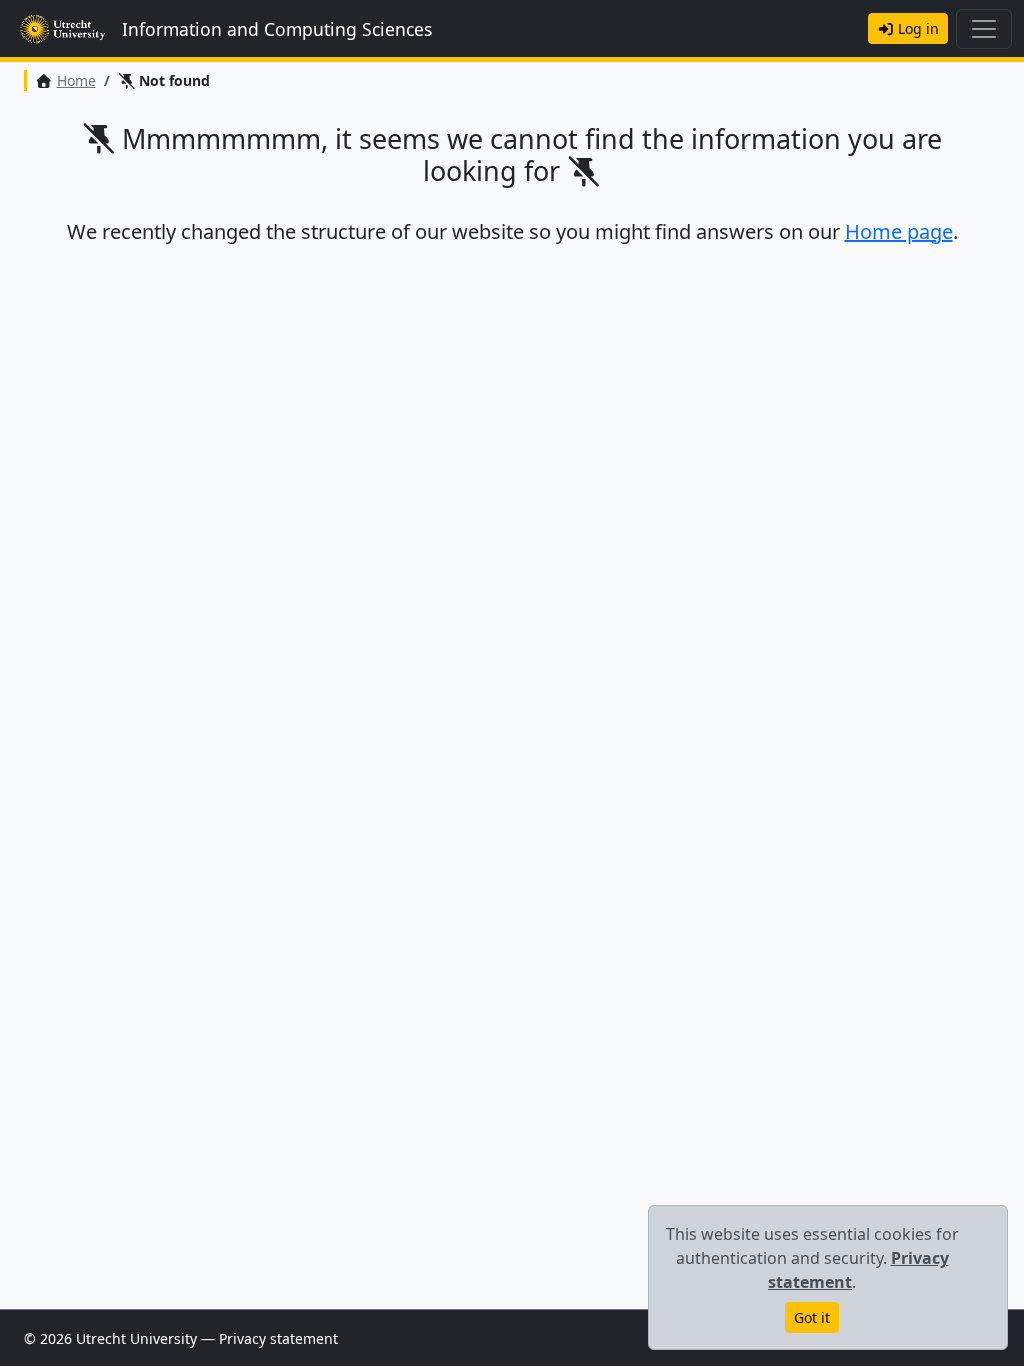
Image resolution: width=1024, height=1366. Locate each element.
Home (76, 80)
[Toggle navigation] (984, 29)
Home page (899, 231)
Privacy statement (278, 1338)
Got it (812, 1317)
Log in (916, 28)
